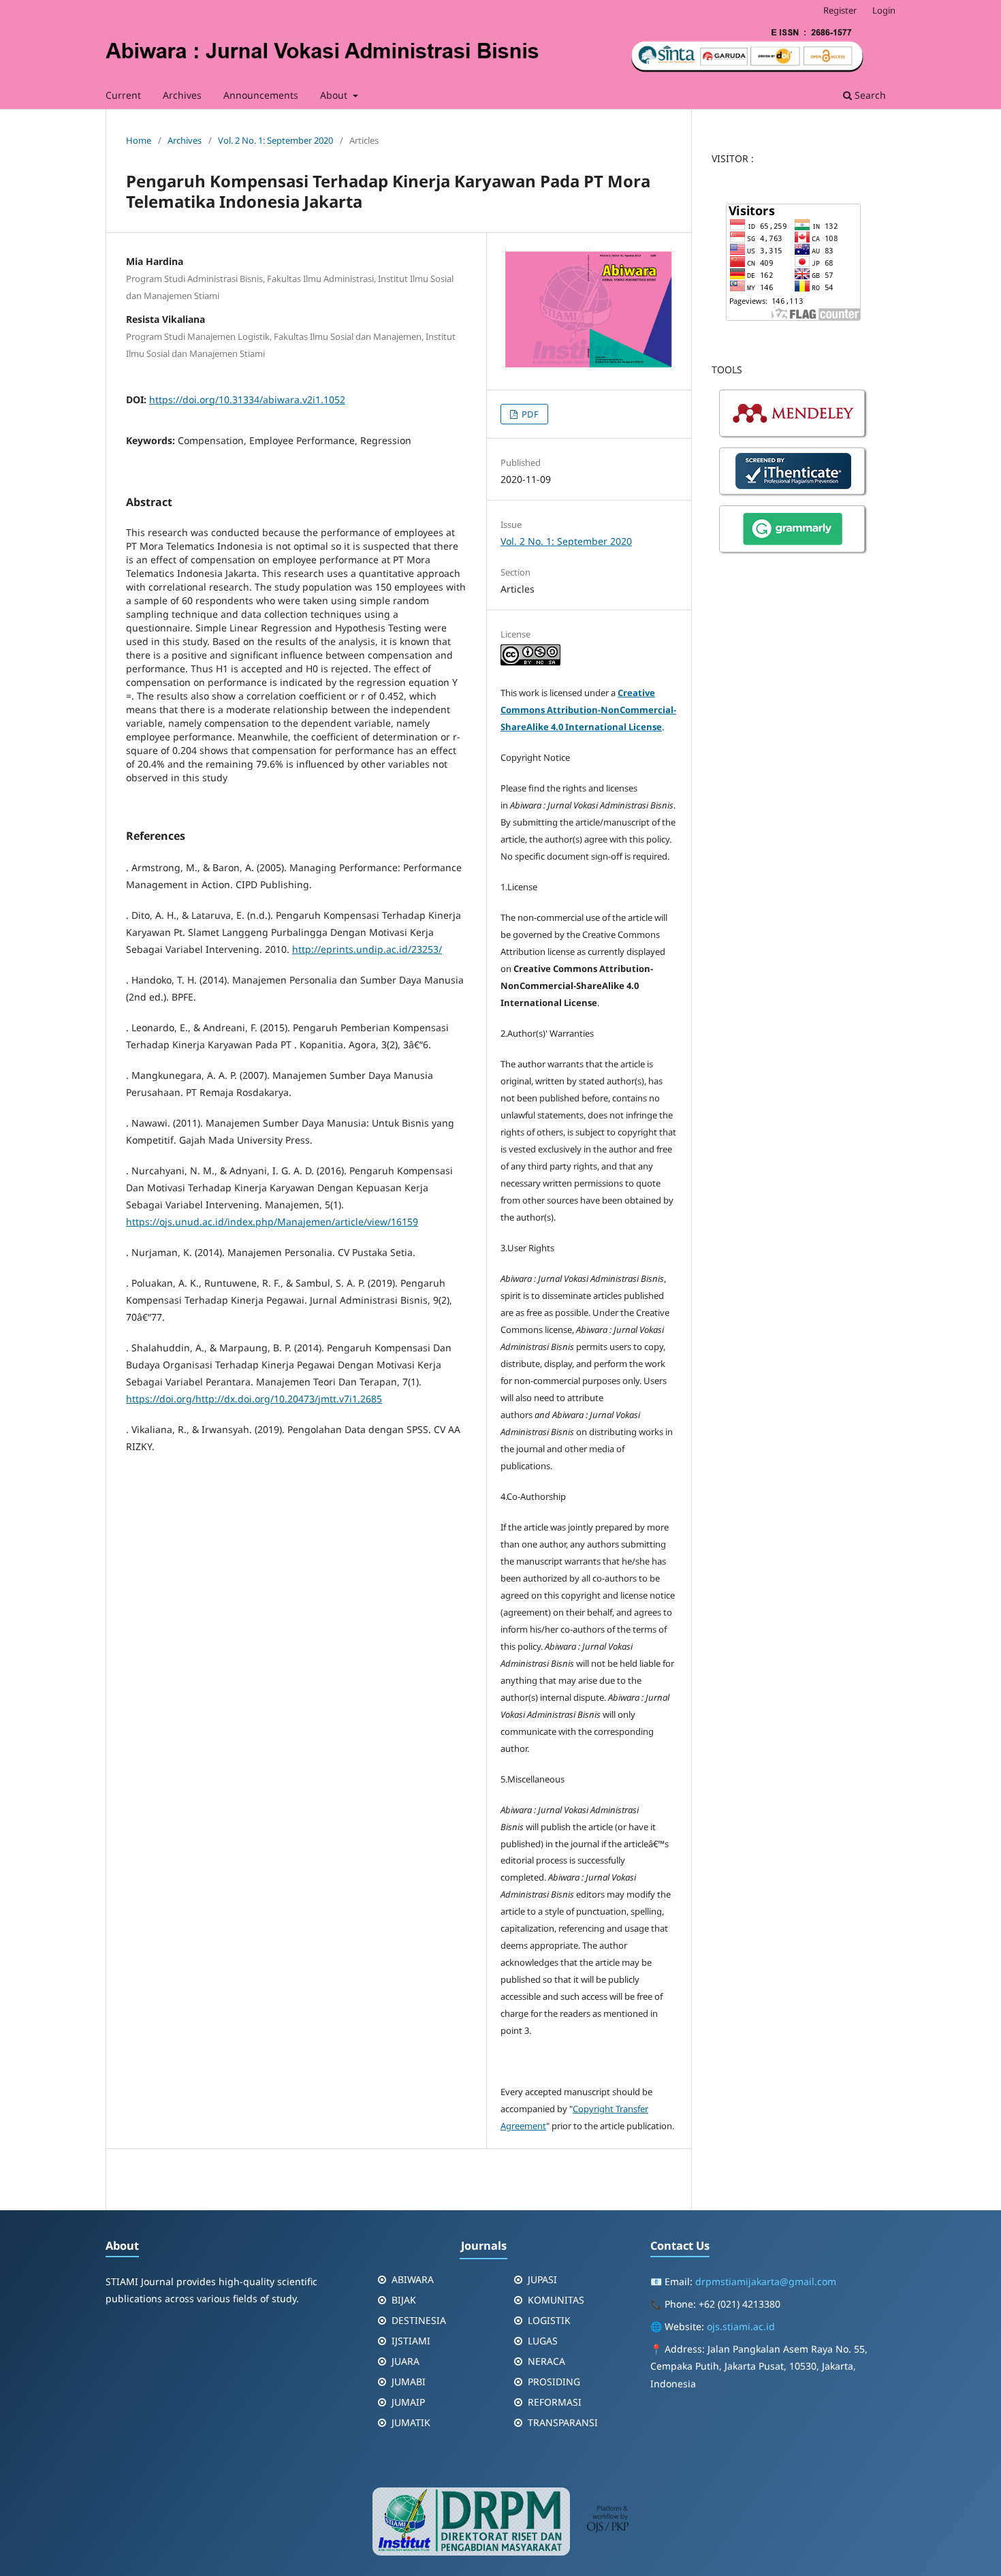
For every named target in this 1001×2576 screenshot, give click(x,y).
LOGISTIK (549, 2320)
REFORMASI (555, 2402)
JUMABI (409, 2382)
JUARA (406, 2361)
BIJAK (404, 2300)
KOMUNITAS (556, 2300)
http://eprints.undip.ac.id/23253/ (367, 949)
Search (869, 95)
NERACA (546, 2361)
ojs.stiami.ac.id (741, 2326)
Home (139, 140)
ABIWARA (413, 2279)
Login (884, 10)
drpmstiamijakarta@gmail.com (766, 2281)
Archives (182, 95)
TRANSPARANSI (563, 2422)
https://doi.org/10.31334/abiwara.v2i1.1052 (247, 399)
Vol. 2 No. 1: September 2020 (275, 140)
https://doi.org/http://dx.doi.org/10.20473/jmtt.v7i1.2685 (254, 1399)
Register (840, 10)
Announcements (261, 95)
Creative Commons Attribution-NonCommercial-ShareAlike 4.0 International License (588, 710)
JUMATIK (411, 2422)
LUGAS (543, 2341)
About (335, 95)
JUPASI (542, 2279)
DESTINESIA (419, 2320)
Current (123, 95)
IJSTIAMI (411, 2341)
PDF (529, 414)
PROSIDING (554, 2382)
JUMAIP (408, 2402)
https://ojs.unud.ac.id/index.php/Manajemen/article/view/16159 (272, 1222)
